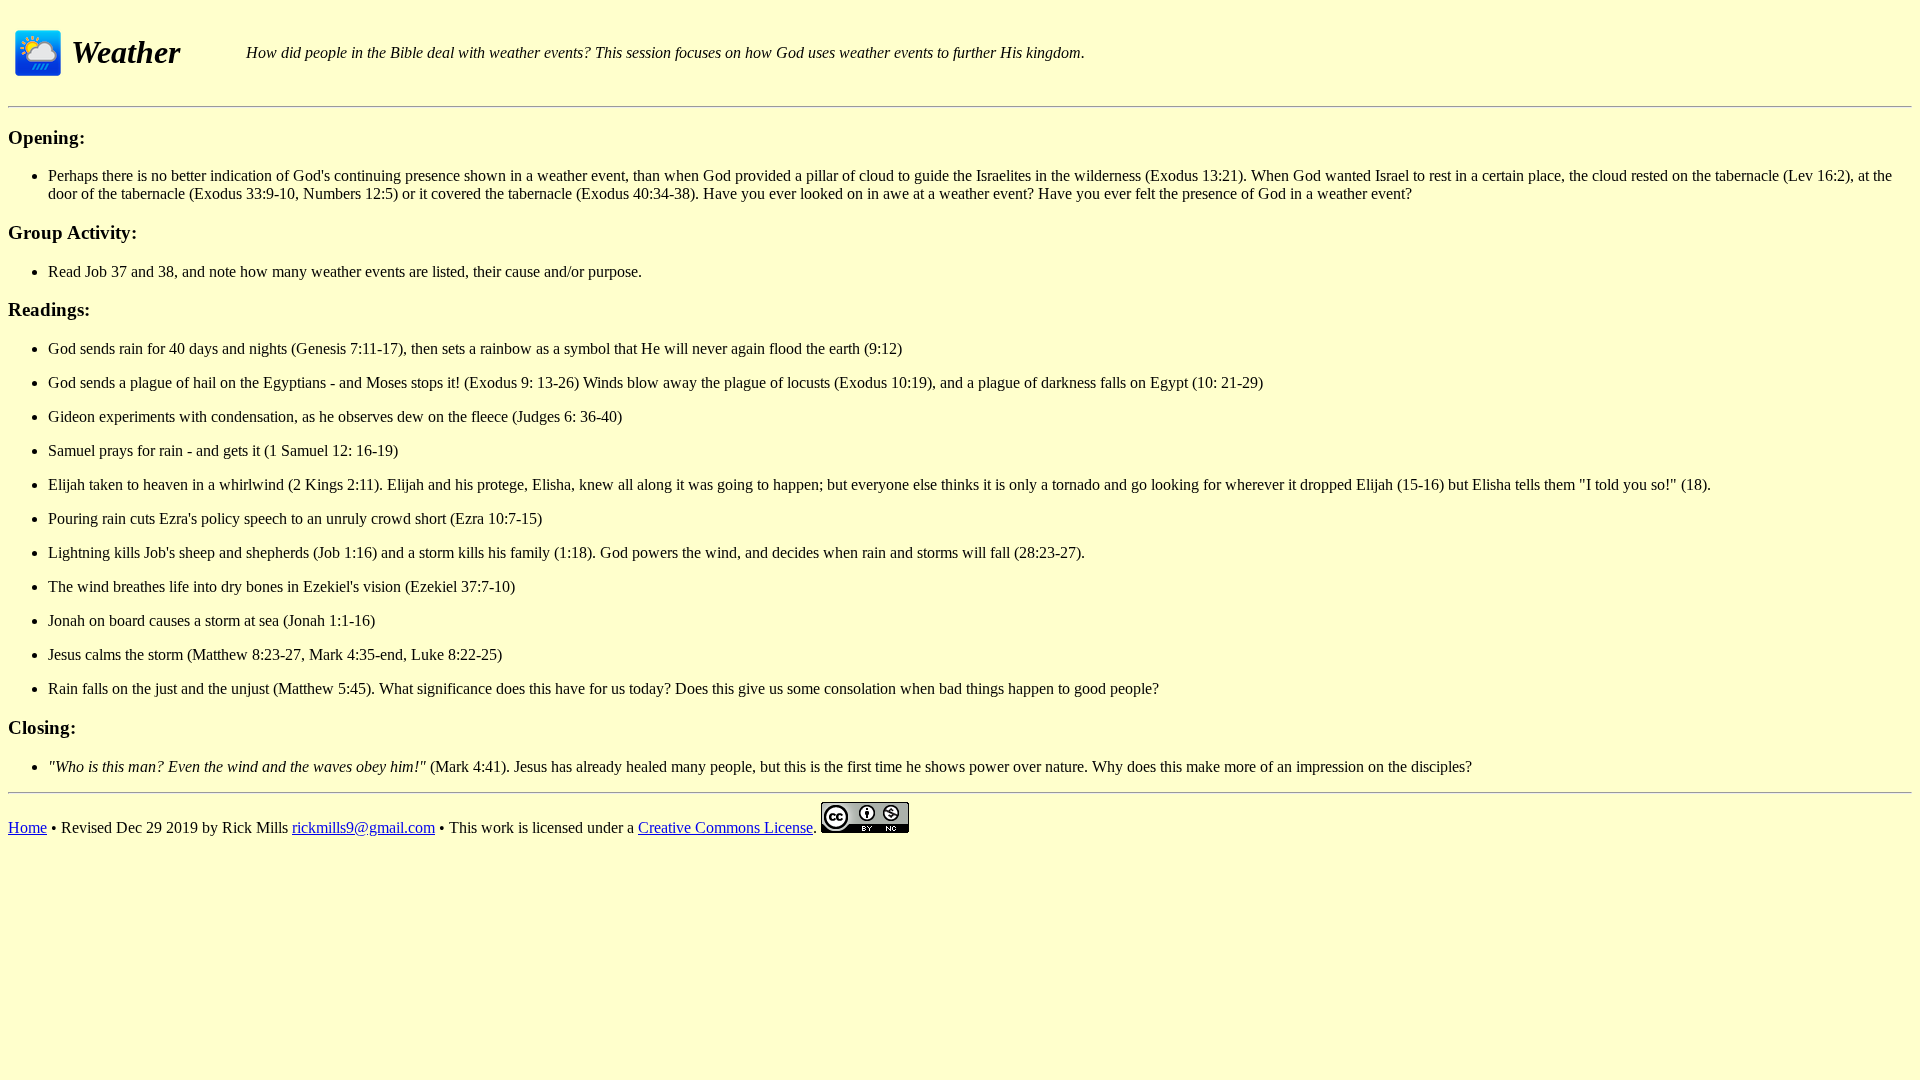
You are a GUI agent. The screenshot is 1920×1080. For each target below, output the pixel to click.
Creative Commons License (725, 827)
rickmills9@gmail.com (363, 827)
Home (27, 827)
